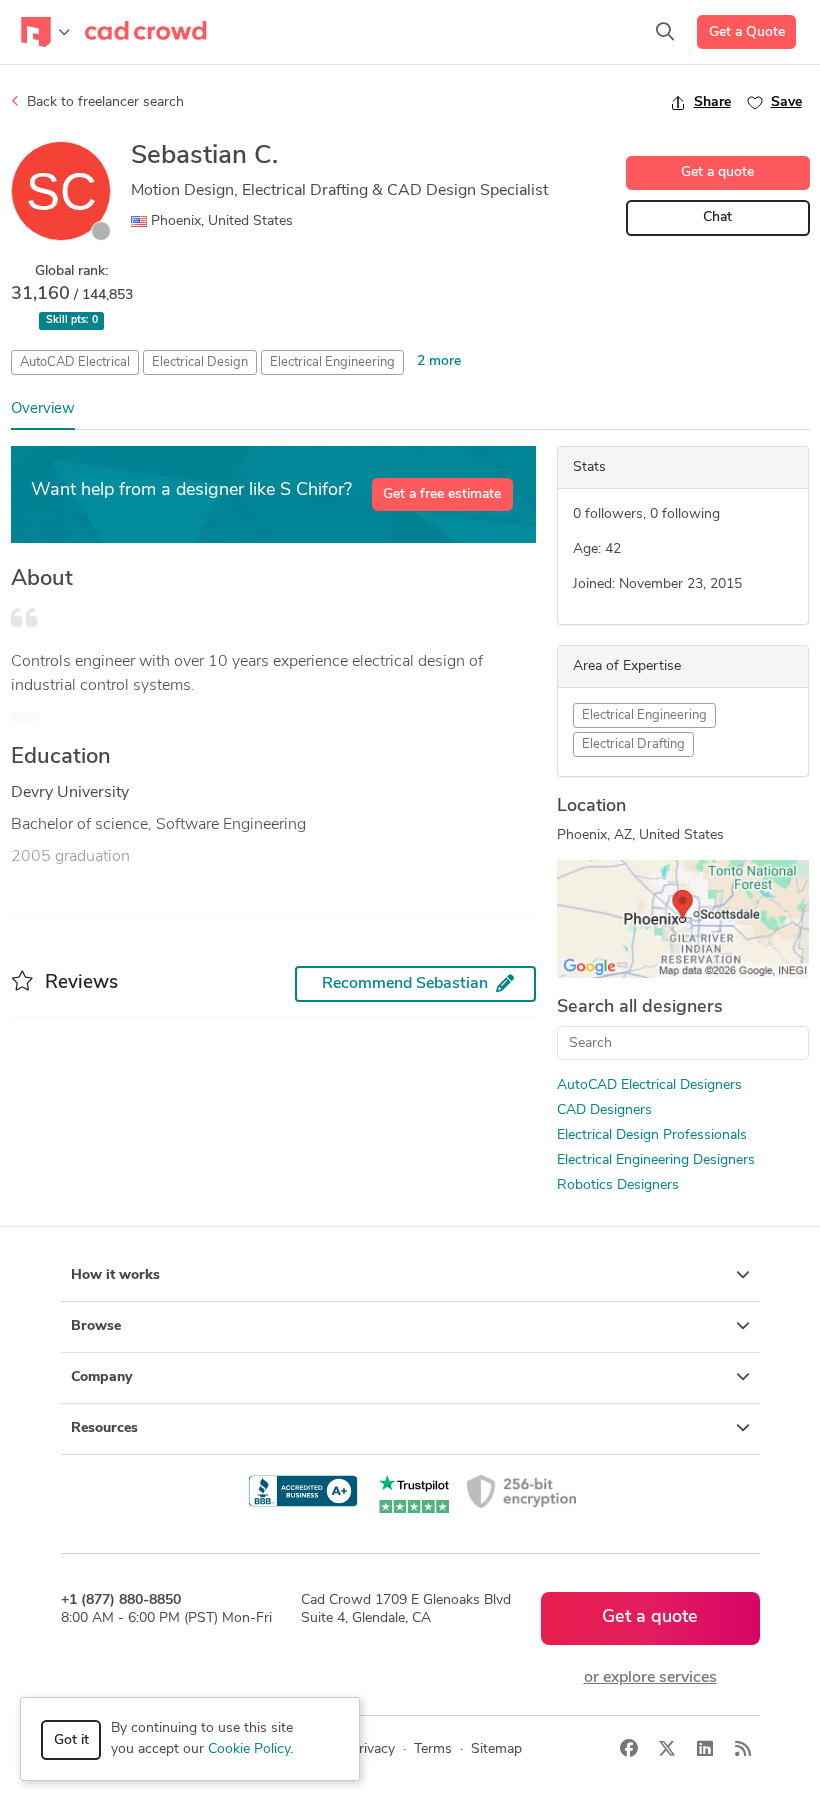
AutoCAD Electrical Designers (649, 1085)
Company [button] (101, 1377)
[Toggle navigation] (45, 32)
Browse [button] (96, 1326)
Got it (71, 1740)
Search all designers (640, 1008)
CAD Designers (604, 1110)
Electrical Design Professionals (652, 1135)
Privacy (372, 1749)
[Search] (665, 32)
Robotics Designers (618, 1185)
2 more (439, 361)
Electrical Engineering (332, 362)
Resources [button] (104, 1428)
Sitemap (496, 1749)
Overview (43, 409)
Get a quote (717, 172)
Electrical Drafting (633, 744)
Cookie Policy (249, 1749)
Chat (717, 217)
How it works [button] (115, 1275)
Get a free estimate (442, 494)
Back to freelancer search (103, 102)
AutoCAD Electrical (75, 362)
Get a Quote (747, 32)
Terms (433, 1749)
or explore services (650, 1678)
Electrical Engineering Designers (656, 1160)
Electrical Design (200, 362)
